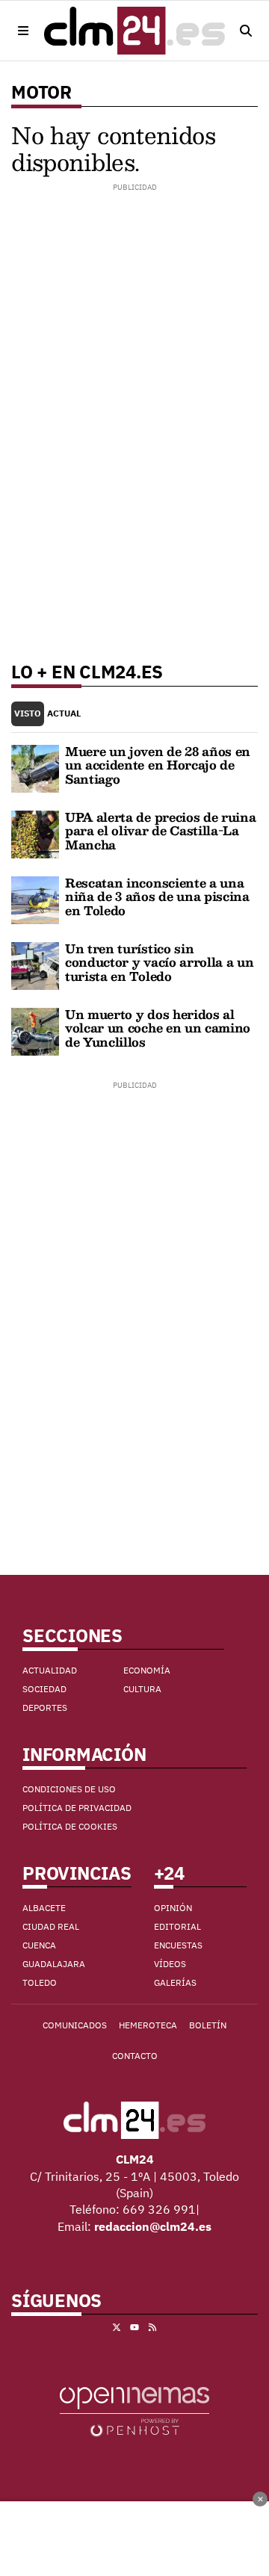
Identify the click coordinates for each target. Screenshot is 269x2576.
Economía (147, 1670)
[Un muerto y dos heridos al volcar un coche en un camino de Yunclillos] (35, 1030)
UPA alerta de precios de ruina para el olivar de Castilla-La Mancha (160, 831)
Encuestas (178, 1945)
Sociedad (44, 1689)
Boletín (208, 2025)
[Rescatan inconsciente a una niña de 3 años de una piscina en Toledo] (35, 899)
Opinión (173, 1908)
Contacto (135, 2056)
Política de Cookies (70, 1826)
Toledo (40, 1982)
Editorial (177, 1926)
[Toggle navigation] (23, 31)
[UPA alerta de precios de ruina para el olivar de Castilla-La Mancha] (35, 833)
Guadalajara (54, 1964)
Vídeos (170, 1964)
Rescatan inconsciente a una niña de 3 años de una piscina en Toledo (157, 897)
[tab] (28, 714)
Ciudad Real (51, 1926)
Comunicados (75, 2025)
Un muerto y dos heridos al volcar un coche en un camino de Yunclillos (158, 1028)
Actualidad (50, 1670)
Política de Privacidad (77, 1808)
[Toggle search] (246, 31)
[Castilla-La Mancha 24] (134, 31)
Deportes (45, 1707)
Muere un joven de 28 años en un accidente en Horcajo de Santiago (158, 765)
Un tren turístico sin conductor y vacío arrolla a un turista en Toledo (159, 962)
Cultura (142, 1689)
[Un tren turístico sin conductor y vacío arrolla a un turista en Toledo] (35, 965)
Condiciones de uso (69, 1789)
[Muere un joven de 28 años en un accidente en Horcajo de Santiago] (35, 767)
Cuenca (39, 1945)
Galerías (175, 1982)
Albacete (44, 1908)
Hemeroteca (148, 2025)
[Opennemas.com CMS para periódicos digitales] (134, 2411)
